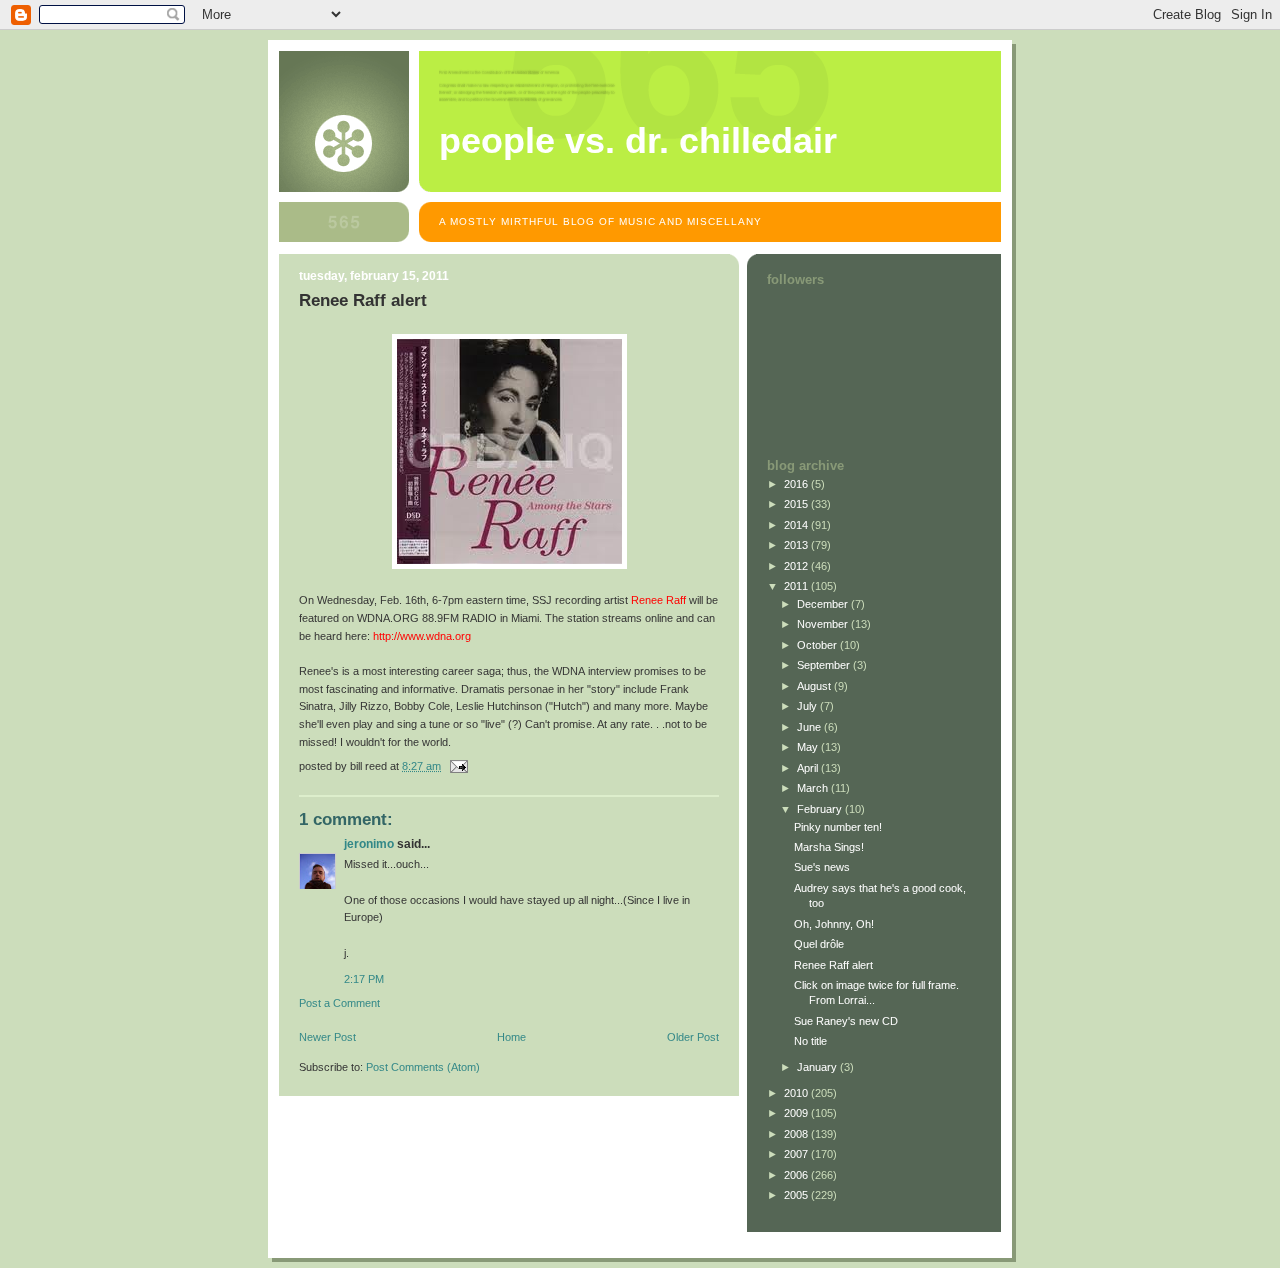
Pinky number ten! (838, 827)
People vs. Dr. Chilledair (638, 141)
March (814, 788)
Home (511, 1037)
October (818, 645)
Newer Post (327, 1037)
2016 (797, 484)
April (809, 768)
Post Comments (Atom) (423, 1067)
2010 (797, 1093)
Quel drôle (819, 944)
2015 (797, 504)
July (808, 706)
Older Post (693, 1037)
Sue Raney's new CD (846, 1021)
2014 (797, 525)
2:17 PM (364, 979)
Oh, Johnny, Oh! (834, 924)
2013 (797, 545)
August (815, 686)
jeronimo (369, 844)
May (809, 747)
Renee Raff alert (833, 965)
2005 (797, 1195)
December (824, 604)
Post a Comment (339, 1003)
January (818, 1067)
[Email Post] (457, 766)
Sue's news (822, 867)
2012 (797, 566)
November (824, 624)
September (825, 665)
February (821, 809)
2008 (797, 1134)
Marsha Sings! (829, 847)
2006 (797, 1175)
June (810, 727)
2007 (797, 1154)
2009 (797, 1113)
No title (810, 1041)
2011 (797, 586)
